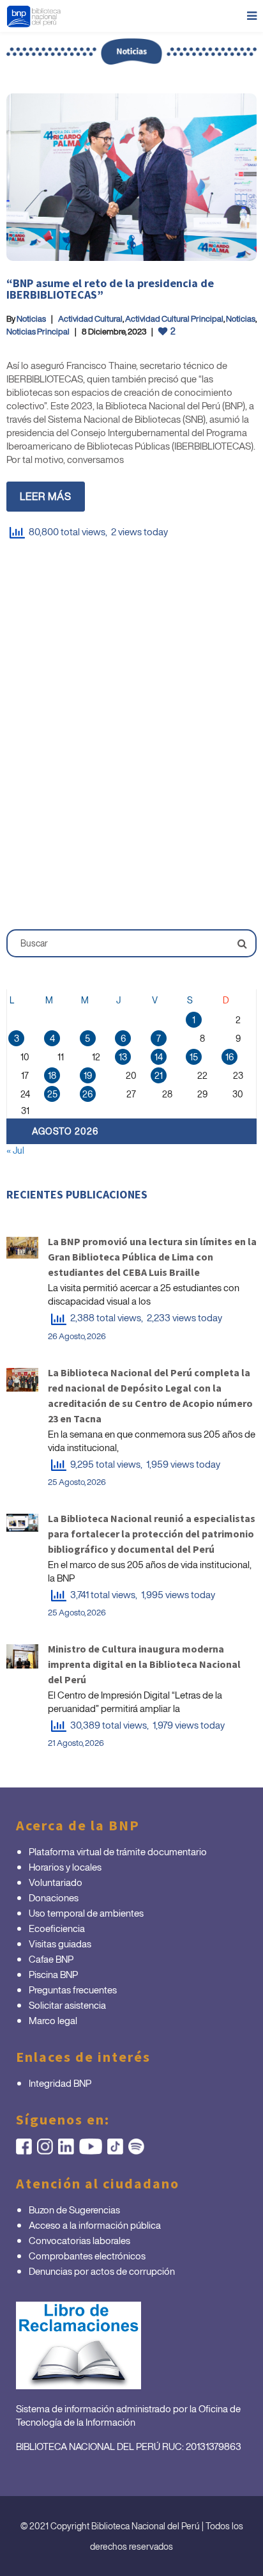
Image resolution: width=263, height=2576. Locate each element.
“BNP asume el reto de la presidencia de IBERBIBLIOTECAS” (110, 289)
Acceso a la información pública (95, 2225)
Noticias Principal (38, 332)
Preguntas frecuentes (73, 1990)
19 (88, 1075)
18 (52, 1075)
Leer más (46, 496)
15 (194, 1057)
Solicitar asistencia (67, 2005)
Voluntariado (56, 1882)
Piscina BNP (53, 1974)
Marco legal (53, 2020)
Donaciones (54, 1897)
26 (87, 1094)
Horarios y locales (65, 1867)
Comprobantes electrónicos (87, 2256)
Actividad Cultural (90, 319)
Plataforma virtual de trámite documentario (118, 1851)
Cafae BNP (51, 1959)
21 (159, 1075)
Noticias (31, 319)
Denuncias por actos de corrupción (102, 2271)
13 (123, 1057)
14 (159, 1057)
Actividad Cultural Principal (174, 319)
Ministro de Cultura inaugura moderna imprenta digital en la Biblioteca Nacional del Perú (144, 1664)
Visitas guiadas (60, 1944)
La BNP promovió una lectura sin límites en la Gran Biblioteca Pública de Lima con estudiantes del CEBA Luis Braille (152, 1257)
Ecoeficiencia (57, 1928)
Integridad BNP (60, 2083)
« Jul (15, 1150)
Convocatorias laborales (79, 2240)
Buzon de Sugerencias (74, 2210)
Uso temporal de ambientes (86, 1913)
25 (52, 1094)
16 (229, 1057)
